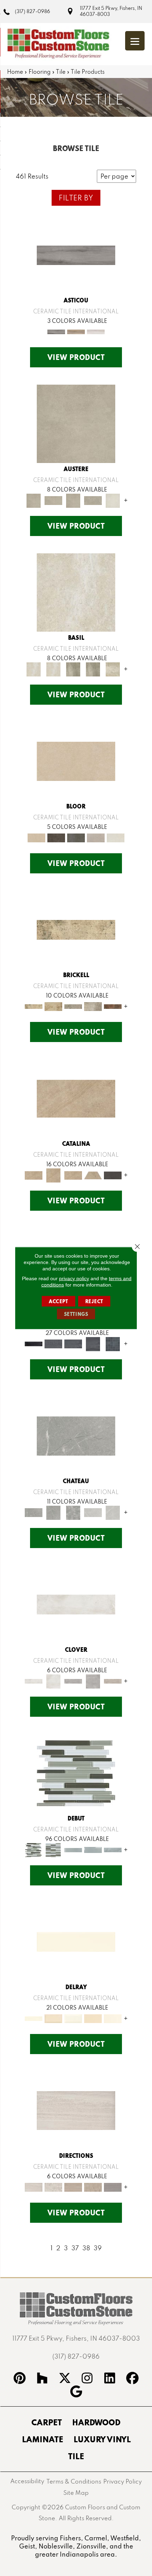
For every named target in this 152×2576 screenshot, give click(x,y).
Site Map (76, 2493)
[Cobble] (76, 1435)
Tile (61, 72)
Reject (94, 1301)
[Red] (113, 1006)
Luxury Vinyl (102, 2439)
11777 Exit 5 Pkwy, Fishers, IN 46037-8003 (111, 11)
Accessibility (27, 2481)
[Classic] (76, 2110)
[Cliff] (73, 1849)
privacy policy (74, 1278)
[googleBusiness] (76, 2393)
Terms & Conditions (74, 2481)
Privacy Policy (122, 2481)
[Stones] (93, 1512)
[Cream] (73, 2187)
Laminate (43, 2439)
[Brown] (56, 837)
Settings (76, 1314)
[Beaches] (76, 1941)
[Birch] (76, 331)
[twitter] (65, 2379)
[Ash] (76, 255)
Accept (59, 1301)
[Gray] (73, 1006)
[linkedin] (110, 2379)
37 (75, 2248)
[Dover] (76, 423)
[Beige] (76, 761)
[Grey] (73, 1681)
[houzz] (42, 2379)
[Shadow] (113, 2187)
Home (15, 72)
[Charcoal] (34, 1343)
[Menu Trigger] (135, 41)
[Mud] (73, 669)
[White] (116, 837)
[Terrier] (113, 500)
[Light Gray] (96, 837)
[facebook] (133, 2379)
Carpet (47, 2422)
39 (98, 2248)
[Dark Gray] (76, 837)
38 (86, 2248)
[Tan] (113, 1681)
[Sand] (113, 669)
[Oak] (96, 331)
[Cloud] (76, 592)
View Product (76, 357)
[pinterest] (20, 2379)
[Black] (113, 1175)
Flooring (40, 72)
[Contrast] (76, 1773)
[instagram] (87, 2379)
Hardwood (96, 2422)
